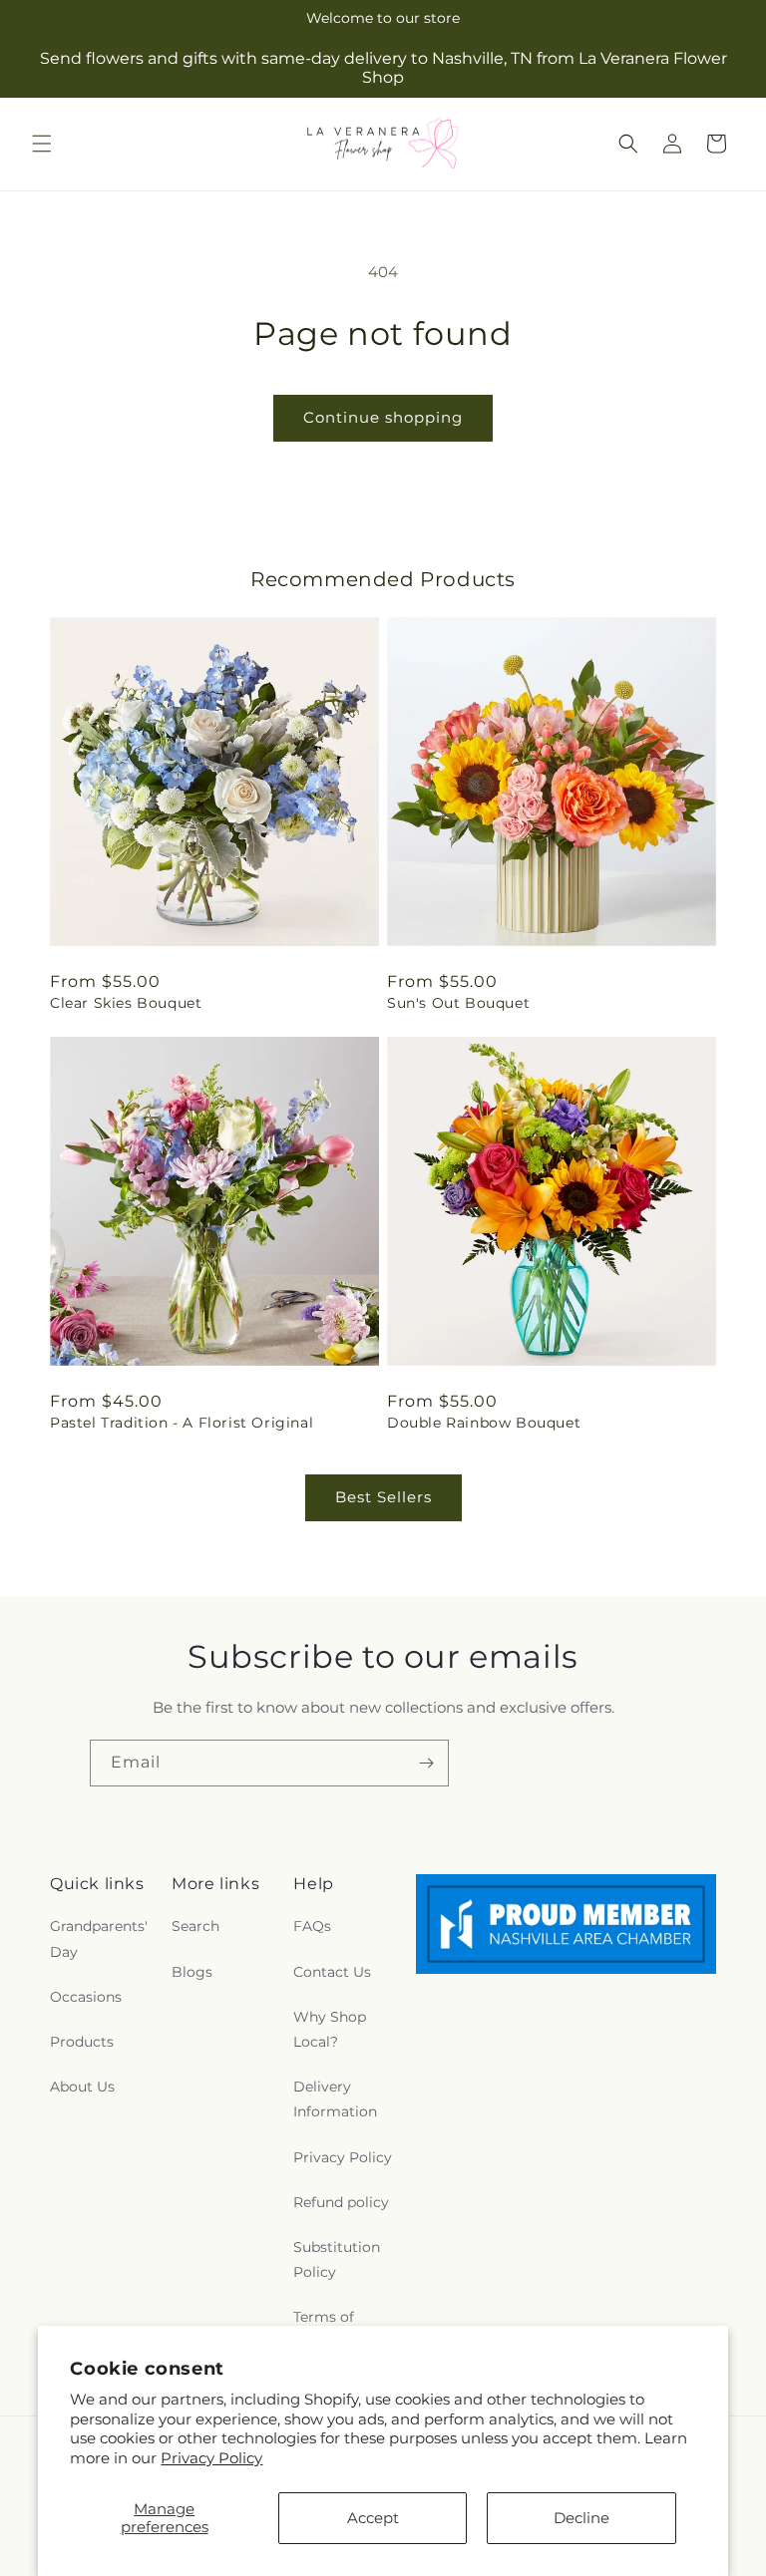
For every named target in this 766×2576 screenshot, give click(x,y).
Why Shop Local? (330, 2029)
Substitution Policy (337, 2259)
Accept (373, 2518)
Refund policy (341, 2202)
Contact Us (332, 1972)
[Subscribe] (426, 1763)
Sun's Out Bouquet (458, 1003)
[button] (42, 144)
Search (195, 1926)
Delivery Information (335, 2099)
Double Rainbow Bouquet (484, 1423)
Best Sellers (383, 1497)
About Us (82, 2087)
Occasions (86, 1997)
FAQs (312, 1926)
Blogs (192, 1972)
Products (82, 2042)
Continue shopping (383, 417)
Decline (581, 2518)
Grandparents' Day (99, 1938)
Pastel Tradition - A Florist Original (182, 1423)
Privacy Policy (211, 2458)
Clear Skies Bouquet (126, 1003)
